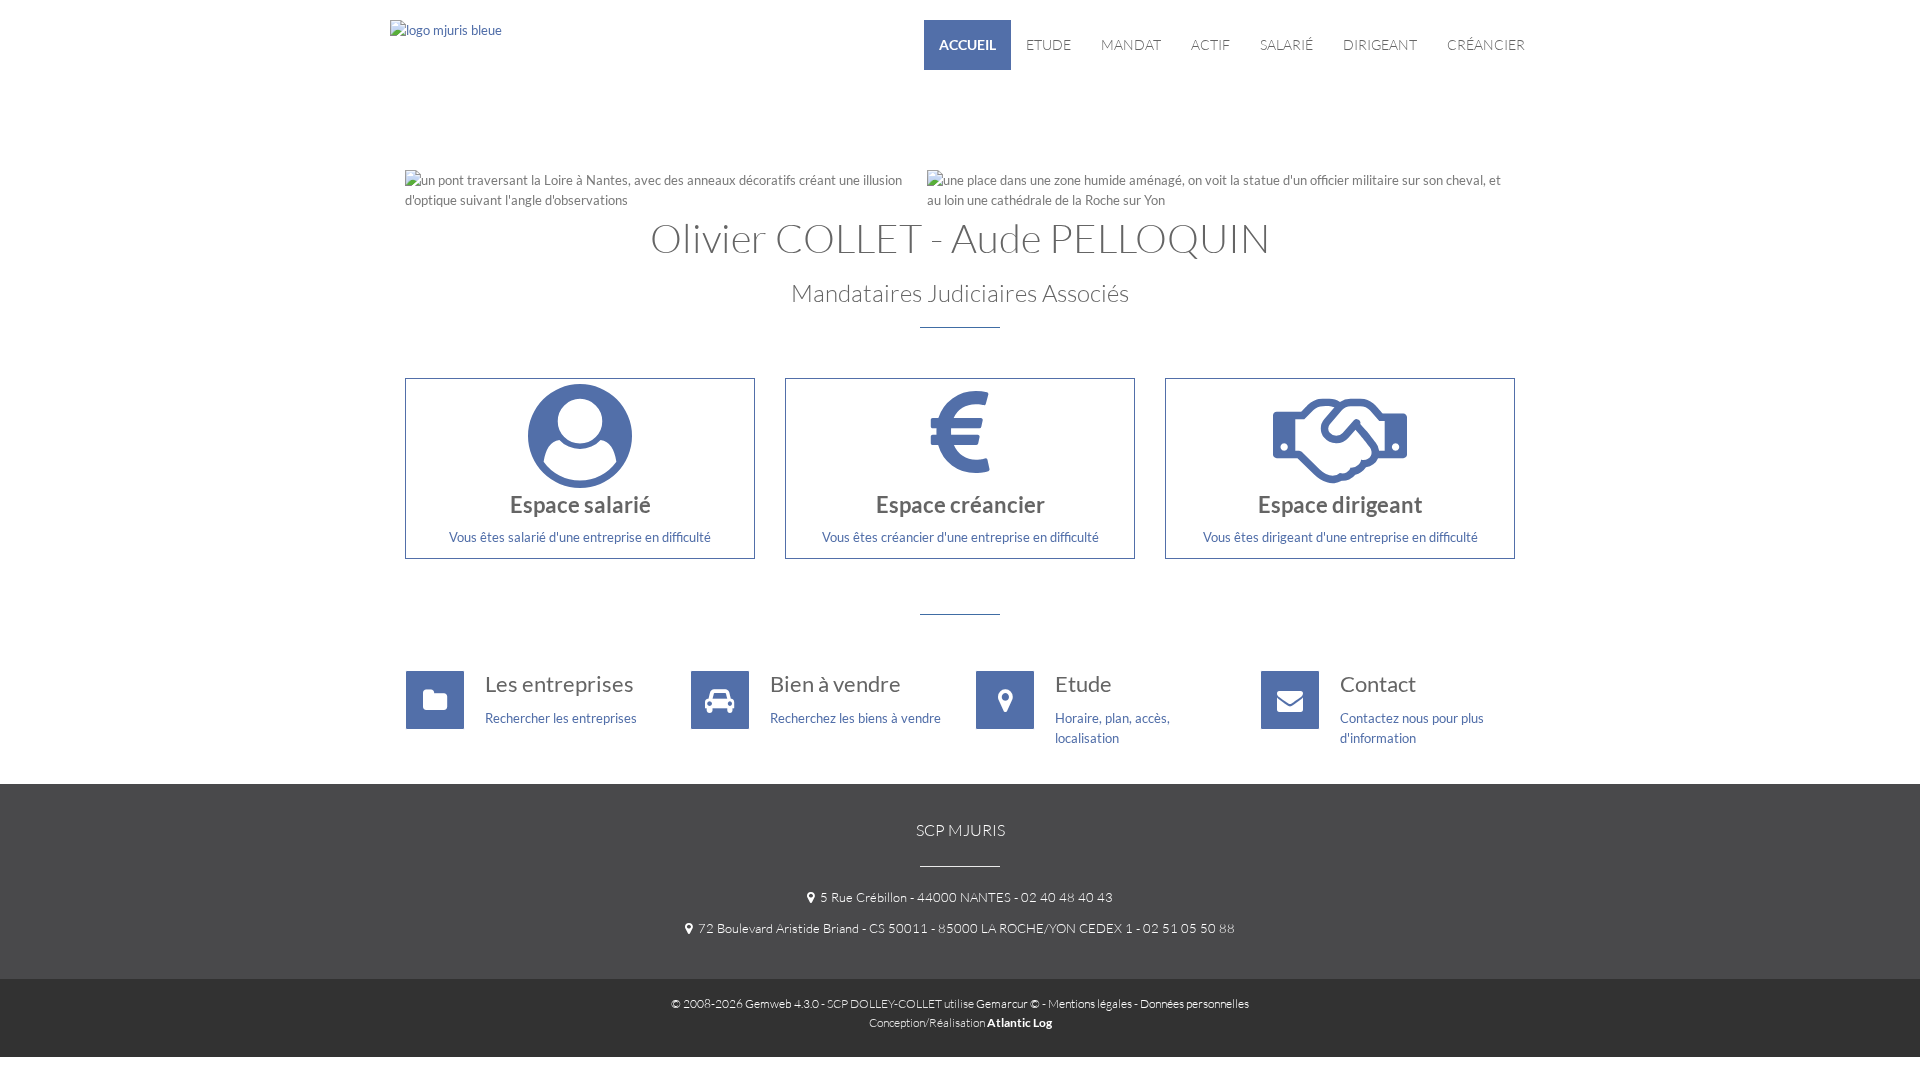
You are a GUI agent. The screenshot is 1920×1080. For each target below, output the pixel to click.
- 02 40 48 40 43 (1062, 897)
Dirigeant (1380, 44)
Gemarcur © (1008, 1003)
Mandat (1131, 44)
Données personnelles (1194, 1003)
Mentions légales (1090, 1003)
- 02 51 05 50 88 (1184, 928)
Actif (1210, 44)
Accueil (967, 44)
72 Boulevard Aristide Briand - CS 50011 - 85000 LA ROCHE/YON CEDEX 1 (912, 928)
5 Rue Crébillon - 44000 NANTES (912, 897)
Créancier (1486, 44)
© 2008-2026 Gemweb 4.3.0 (745, 1003)
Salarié (1286, 44)
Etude (1048, 44)
